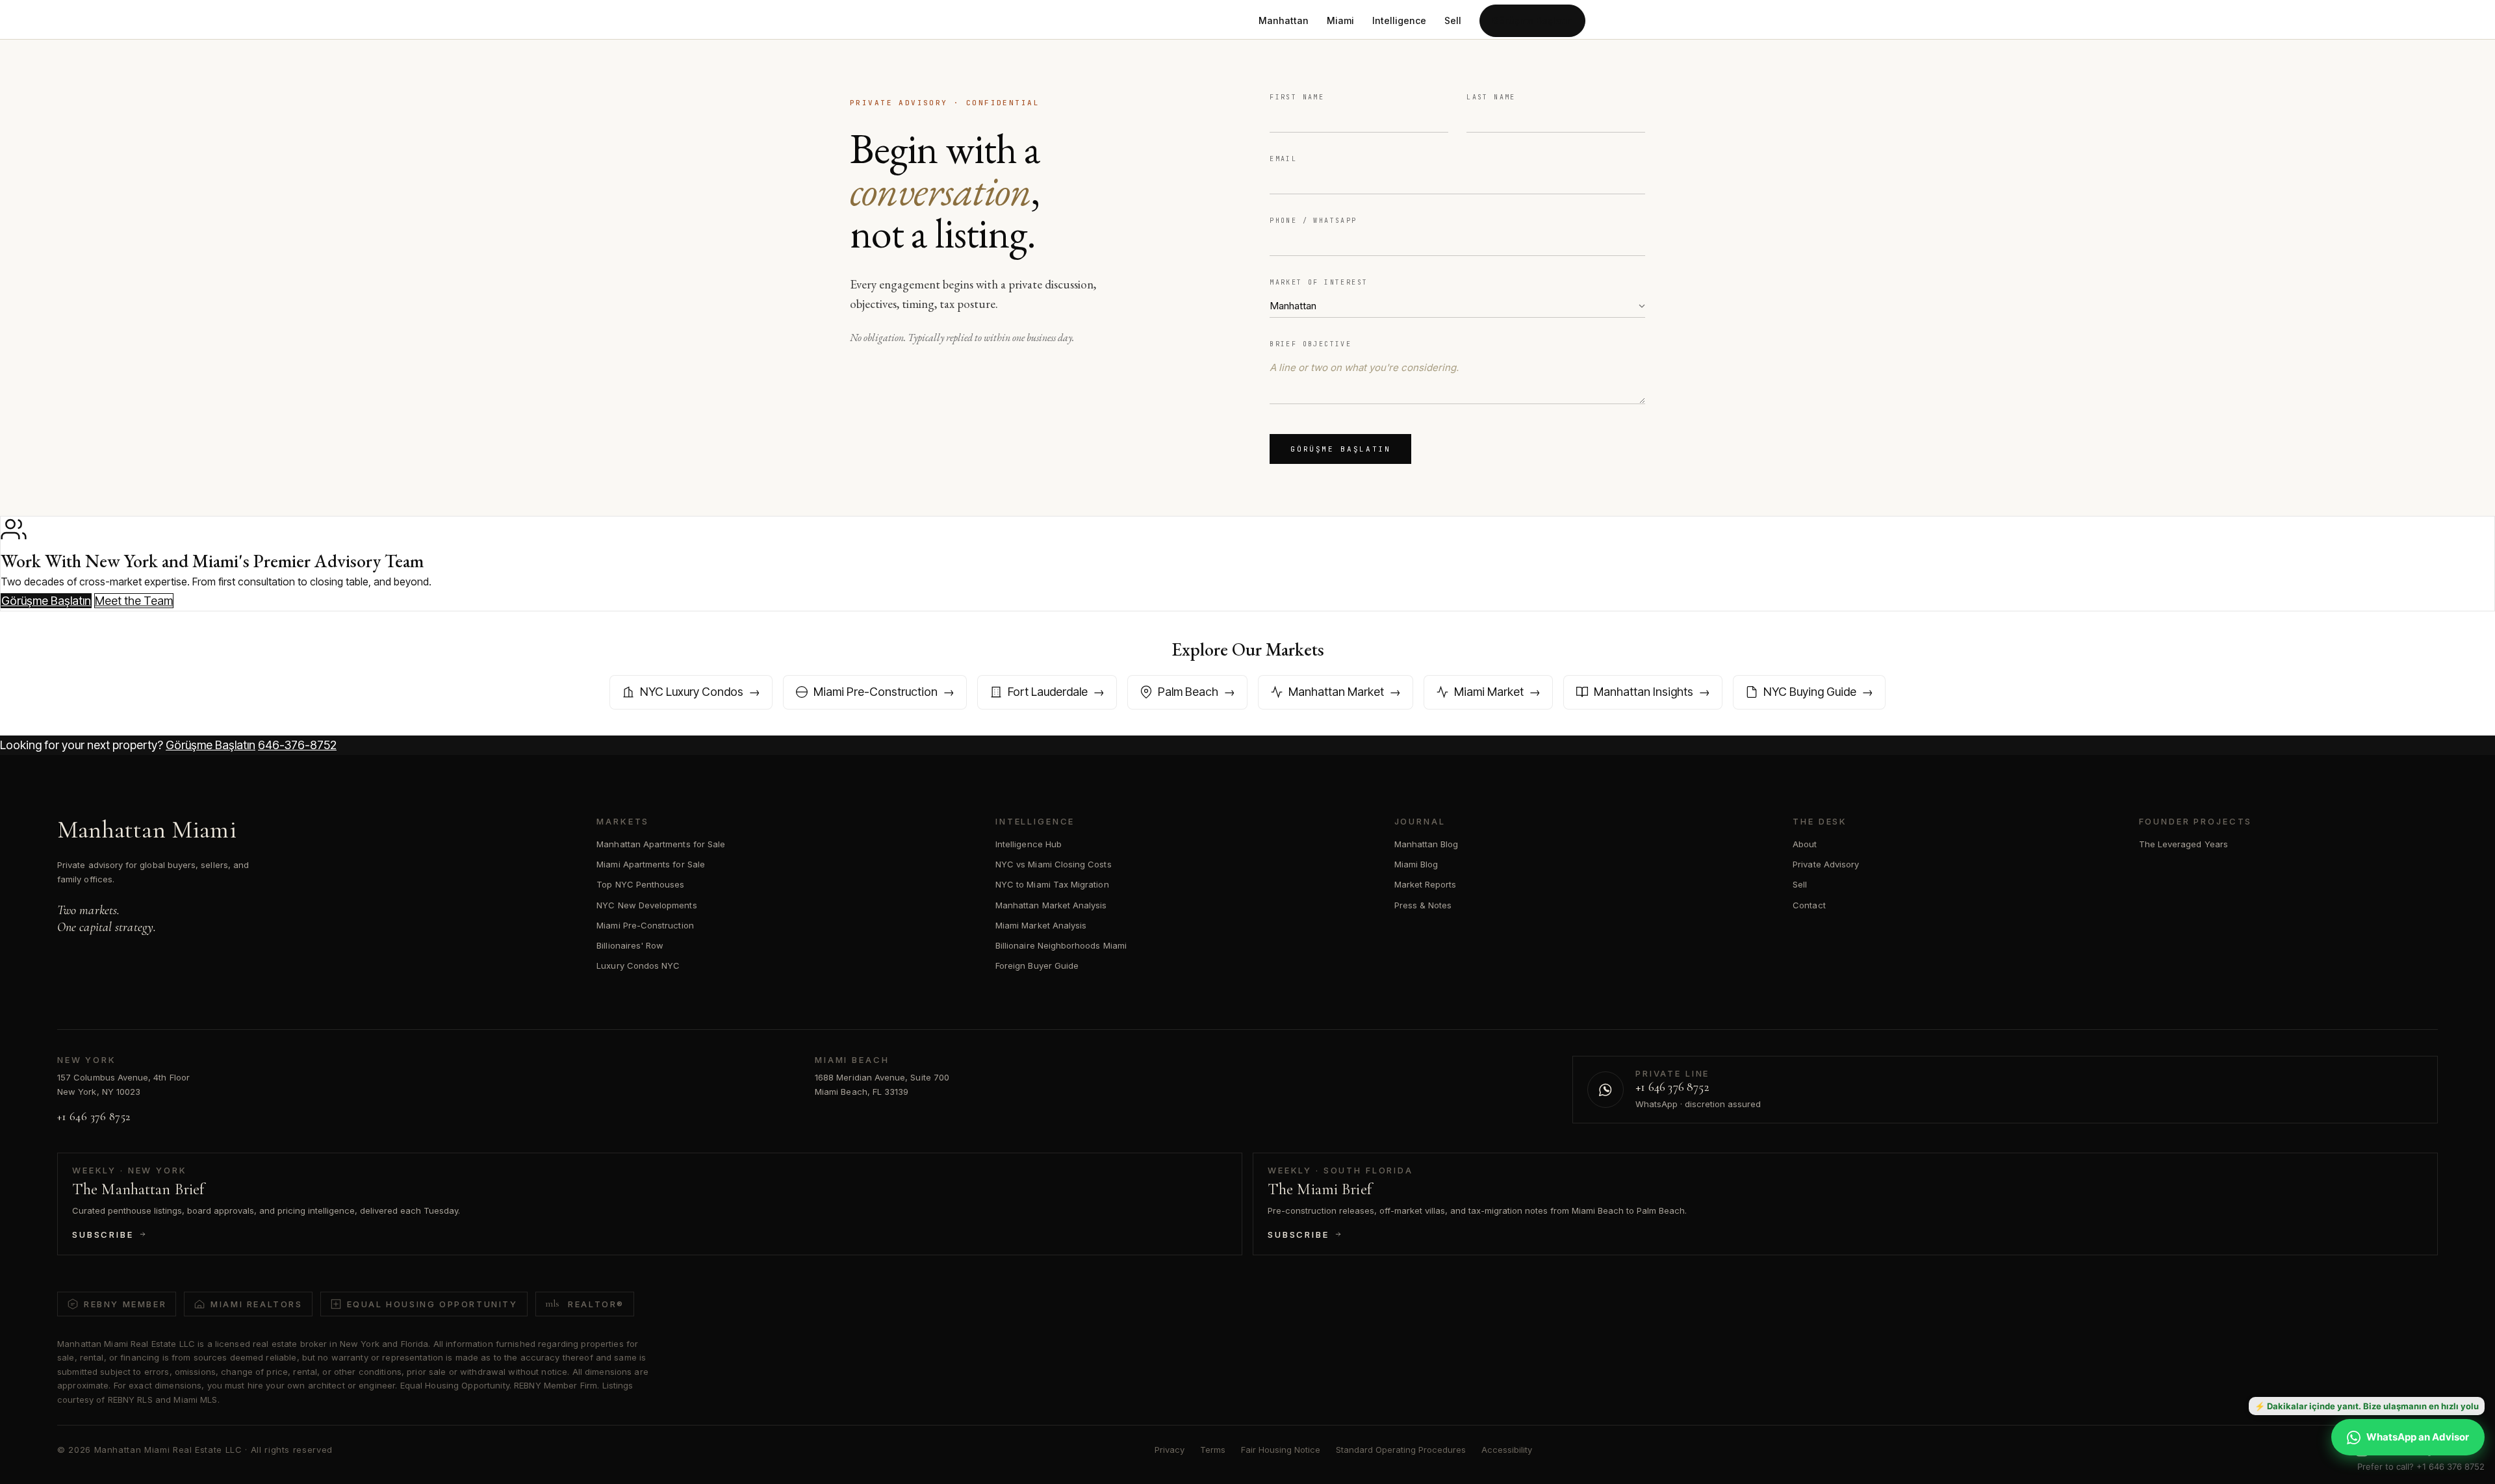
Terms (1213, 1450)
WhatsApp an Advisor (2418, 1437)
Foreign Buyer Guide (1037, 966)
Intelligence (1399, 20)
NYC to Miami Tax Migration (1052, 884)
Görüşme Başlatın (1532, 20)
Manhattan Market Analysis (1051, 905)
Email (1283, 159)
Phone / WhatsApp (1313, 221)
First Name (1297, 97)
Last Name (1491, 97)
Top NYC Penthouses (640, 884)
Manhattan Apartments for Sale (661, 844)
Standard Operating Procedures (1401, 1450)
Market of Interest (1319, 282)
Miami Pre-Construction (645, 925)
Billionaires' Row (630, 945)
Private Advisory (1826, 864)
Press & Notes (1423, 905)
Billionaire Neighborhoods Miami (1061, 945)
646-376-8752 (297, 745)
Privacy (1170, 1450)
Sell (1453, 20)
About (1805, 844)
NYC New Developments (646, 905)
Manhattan (1284, 20)
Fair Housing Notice (1281, 1450)
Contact (1809, 905)
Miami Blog (1416, 864)
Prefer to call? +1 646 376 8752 (2421, 1466)
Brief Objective (1311, 344)
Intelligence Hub (1029, 844)
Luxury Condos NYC (638, 966)
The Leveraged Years (2183, 844)
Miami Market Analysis (1041, 925)
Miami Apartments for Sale (651, 864)
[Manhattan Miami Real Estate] (930, 21)
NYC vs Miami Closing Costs (1054, 864)
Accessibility (1507, 1450)
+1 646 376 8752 (94, 1116)
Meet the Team (134, 601)
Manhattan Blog (1427, 844)
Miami (1340, 20)
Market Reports (1426, 884)
